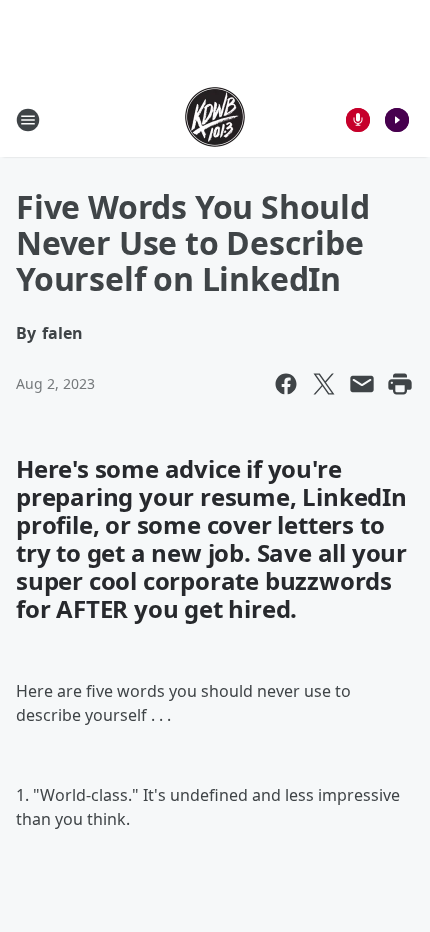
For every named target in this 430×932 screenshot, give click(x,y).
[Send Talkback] (358, 120)
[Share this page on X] (324, 384)
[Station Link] (215, 119)
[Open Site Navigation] (28, 120)
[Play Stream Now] (397, 120)
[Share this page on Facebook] (286, 384)
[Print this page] (400, 384)
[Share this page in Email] (362, 384)
